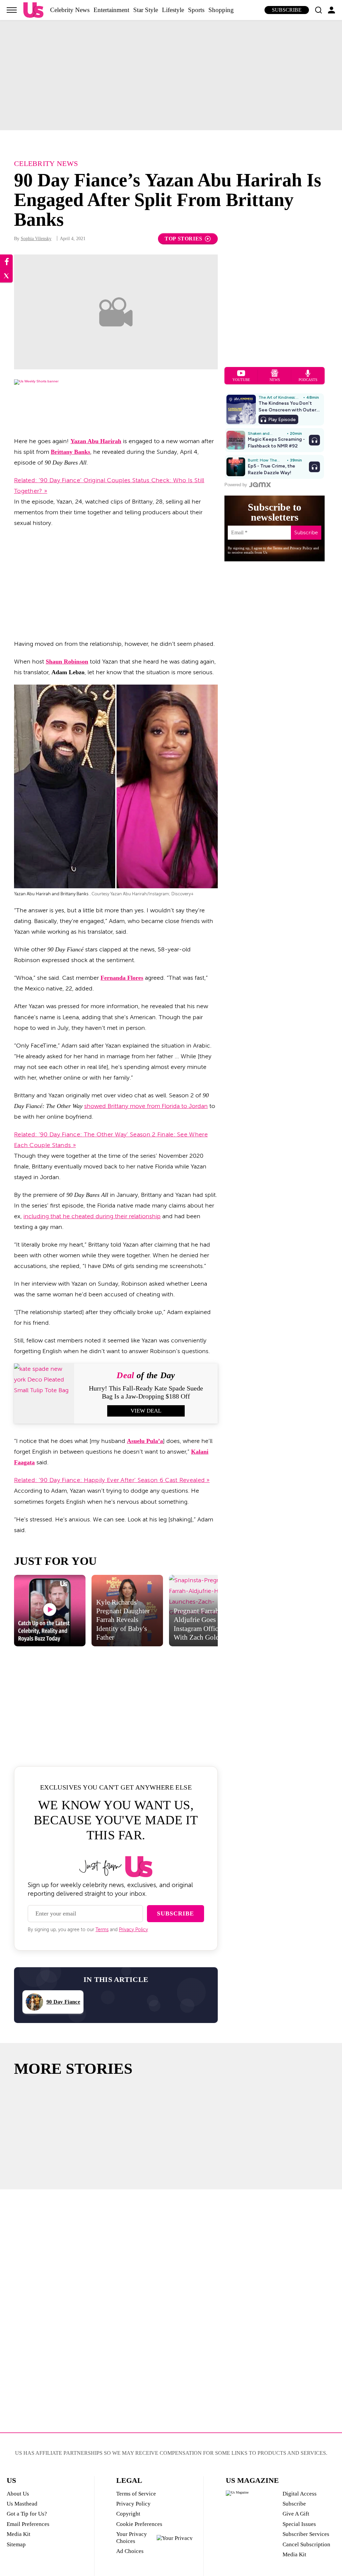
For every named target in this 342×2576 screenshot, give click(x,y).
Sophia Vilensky (36, 239)
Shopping (221, 10)
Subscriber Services (306, 2534)
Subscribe (287, 10)
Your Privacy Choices (132, 2537)
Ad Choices (130, 2551)
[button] (318, 10)
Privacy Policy (133, 1930)
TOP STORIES (184, 239)
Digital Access (300, 2494)
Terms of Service (136, 2494)
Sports (196, 10)
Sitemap (16, 2544)
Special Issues (299, 2524)
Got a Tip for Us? (27, 2514)
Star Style (146, 10)
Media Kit (19, 2534)
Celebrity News (70, 10)
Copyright (128, 2514)
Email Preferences (28, 2524)
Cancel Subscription (306, 2544)
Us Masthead (22, 2504)
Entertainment (111, 10)
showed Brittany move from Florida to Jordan (146, 1106)
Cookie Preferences (139, 2524)
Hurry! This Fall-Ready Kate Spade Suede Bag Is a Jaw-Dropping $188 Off (146, 1392)
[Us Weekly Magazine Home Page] (33, 10)
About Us (18, 2494)
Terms (102, 1930)
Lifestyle (173, 10)
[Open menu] (12, 10)
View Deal (146, 1411)
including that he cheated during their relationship (92, 1216)
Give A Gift (296, 2514)
